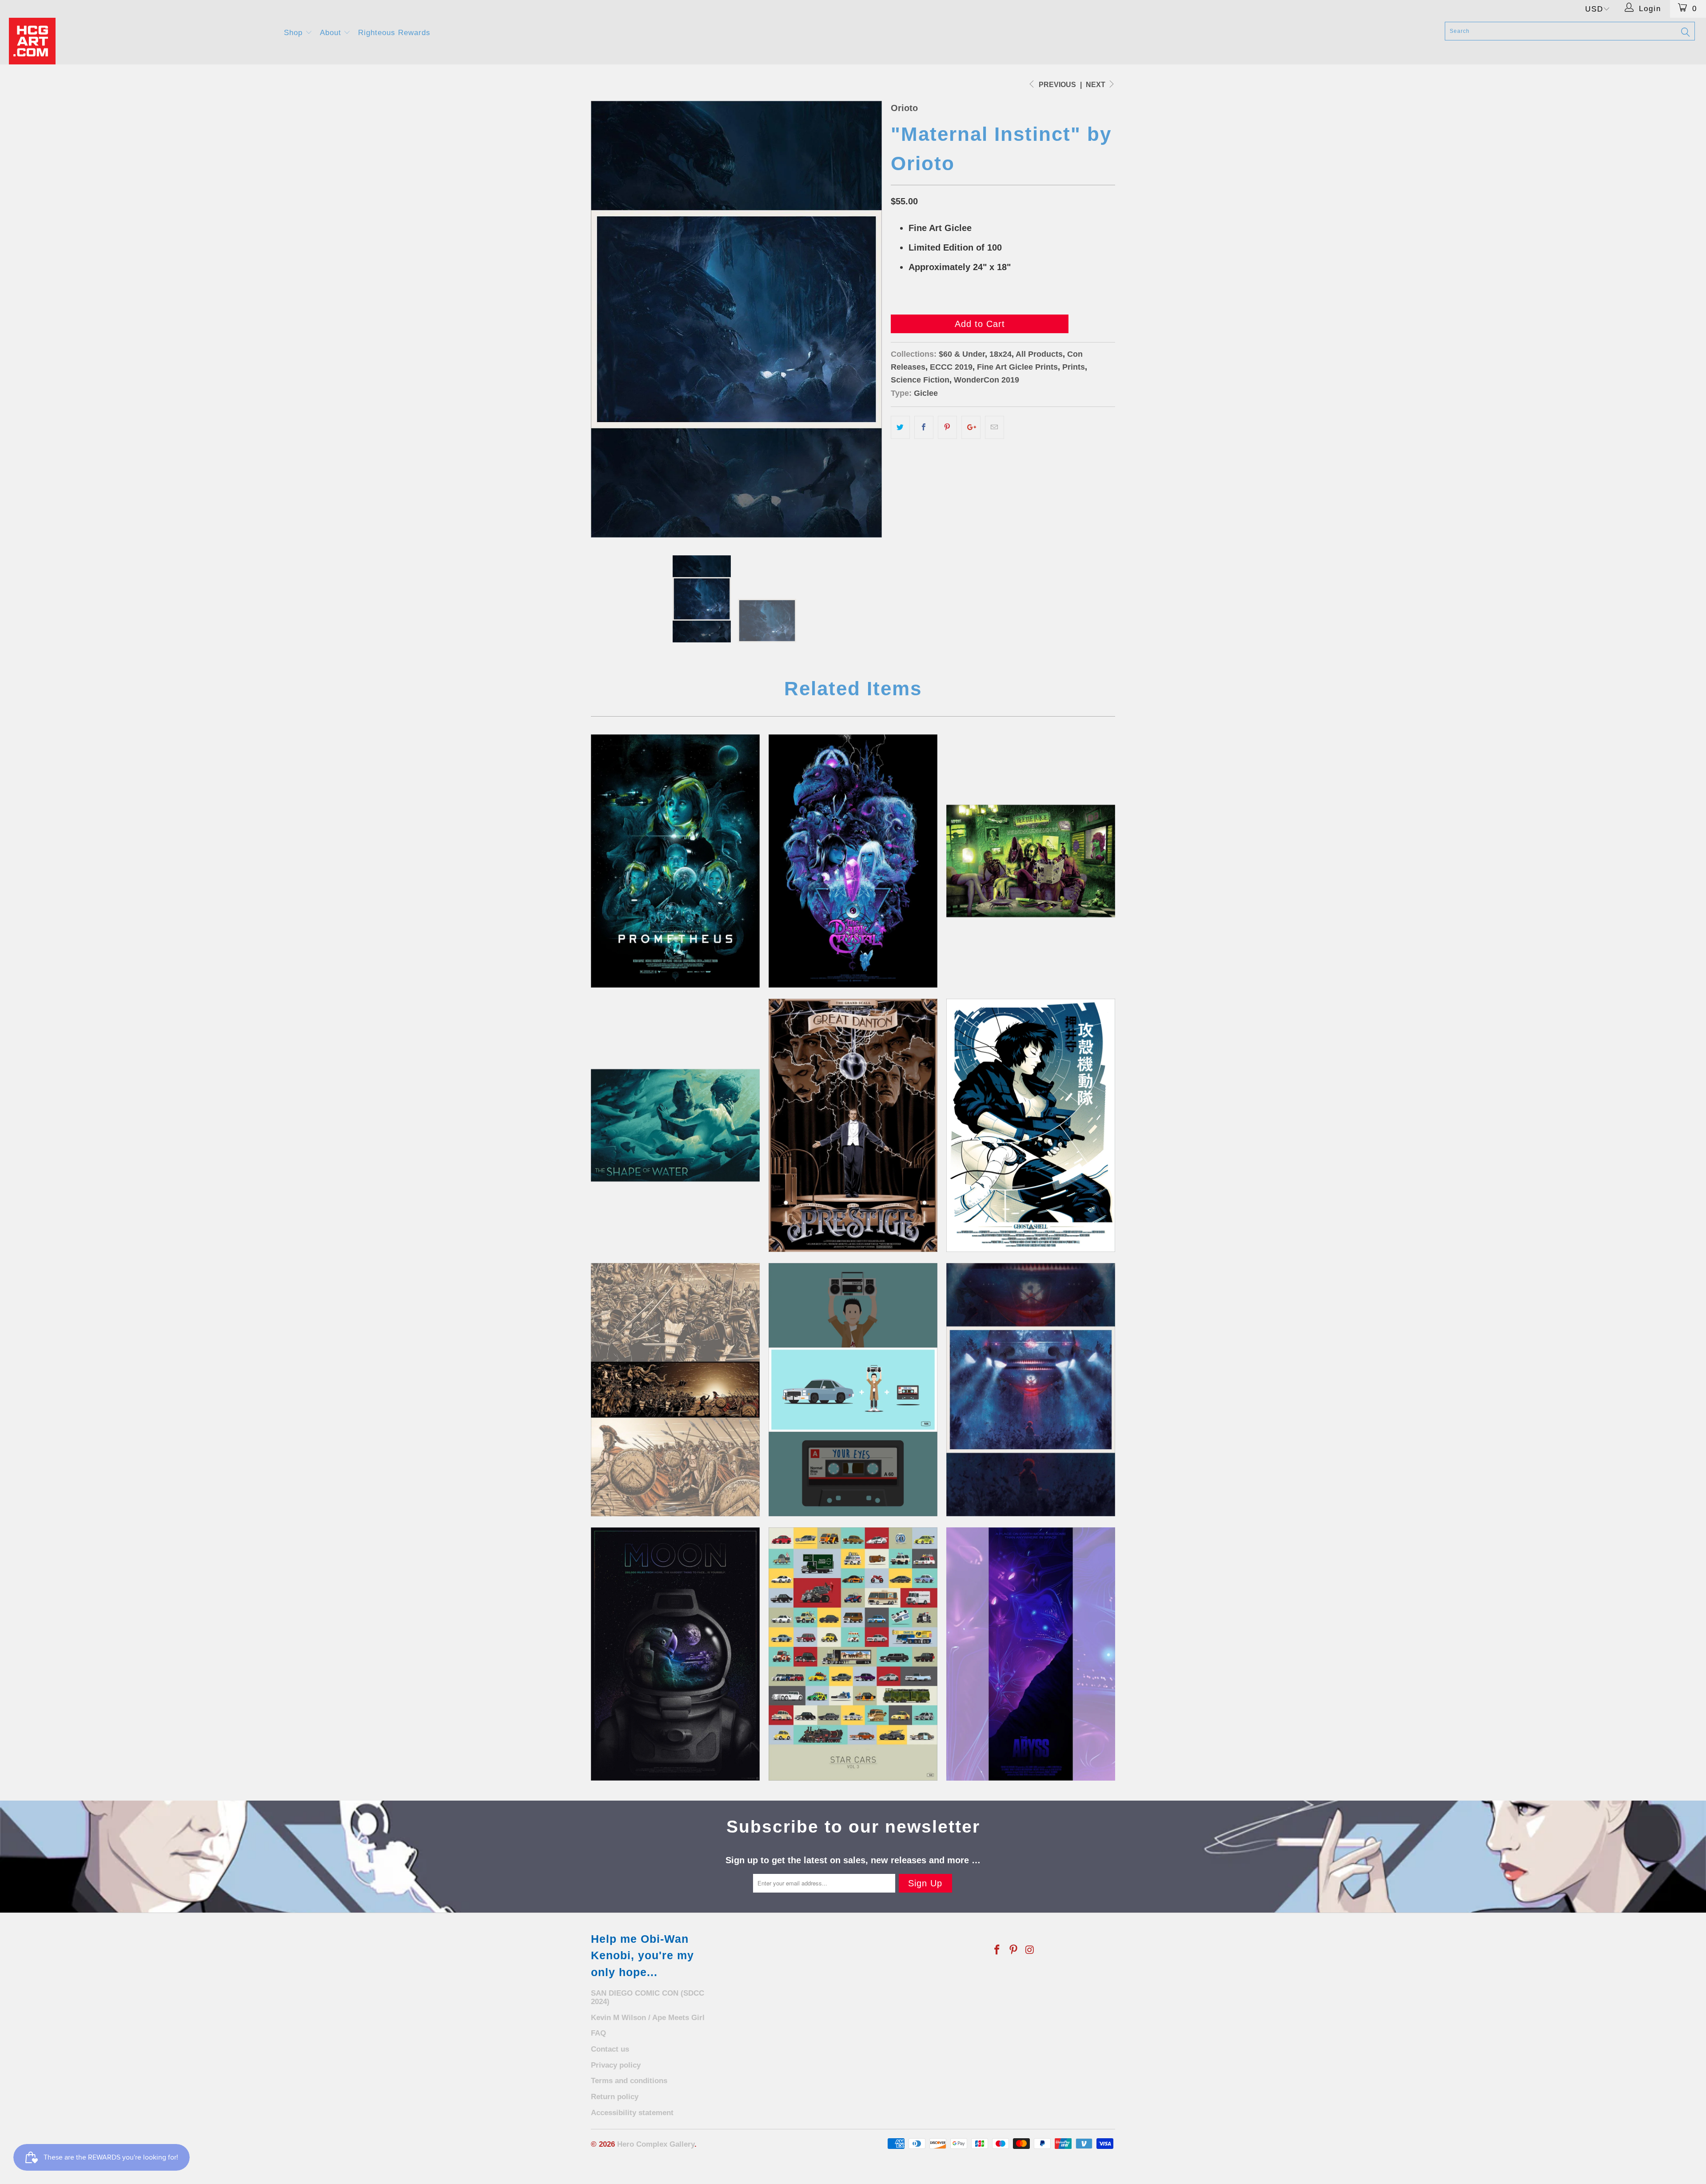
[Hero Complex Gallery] (141, 41)
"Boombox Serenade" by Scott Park (853, 1390)
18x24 (1000, 354)
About (332, 33)
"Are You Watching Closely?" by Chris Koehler (853, 1125)
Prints (1074, 367)
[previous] (606, 319)
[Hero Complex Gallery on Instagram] (1030, 1950)
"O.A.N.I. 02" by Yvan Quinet (1031, 1654)
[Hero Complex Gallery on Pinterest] (1014, 1950)
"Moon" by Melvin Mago (675, 1654)
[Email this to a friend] (995, 427)
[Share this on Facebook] (924, 427)
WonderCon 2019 (987, 380)
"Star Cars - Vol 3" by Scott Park (853, 1654)
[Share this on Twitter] (900, 427)
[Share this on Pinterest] (947, 427)
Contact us (610, 2049)
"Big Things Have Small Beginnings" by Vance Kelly (675, 861)
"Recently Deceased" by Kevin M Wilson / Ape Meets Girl (1031, 861)
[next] (866, 319)
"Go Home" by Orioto (1031, 1390)
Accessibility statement (632, 2113)
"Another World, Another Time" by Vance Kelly (853, 861)
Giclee (926, 393)
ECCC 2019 (951, 367)
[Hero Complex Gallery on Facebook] (997, 1950)
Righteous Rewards (394, 33)
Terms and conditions (629, 2081)
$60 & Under (962, 354)
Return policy (615, 2097)
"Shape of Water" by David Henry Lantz (675, 1125)
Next (1096, 85)
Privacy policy (616, 2065)
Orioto (904, 108)
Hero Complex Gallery (656, 2144)
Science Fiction (920, 380)
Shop (295, 33)
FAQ (598, 2033)
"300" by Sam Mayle (675, 1390)
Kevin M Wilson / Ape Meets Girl (648, 2018)
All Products (1039, 354)
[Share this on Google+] (971, 427)
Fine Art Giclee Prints (1017, 367)
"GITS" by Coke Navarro (1031, 1125)
